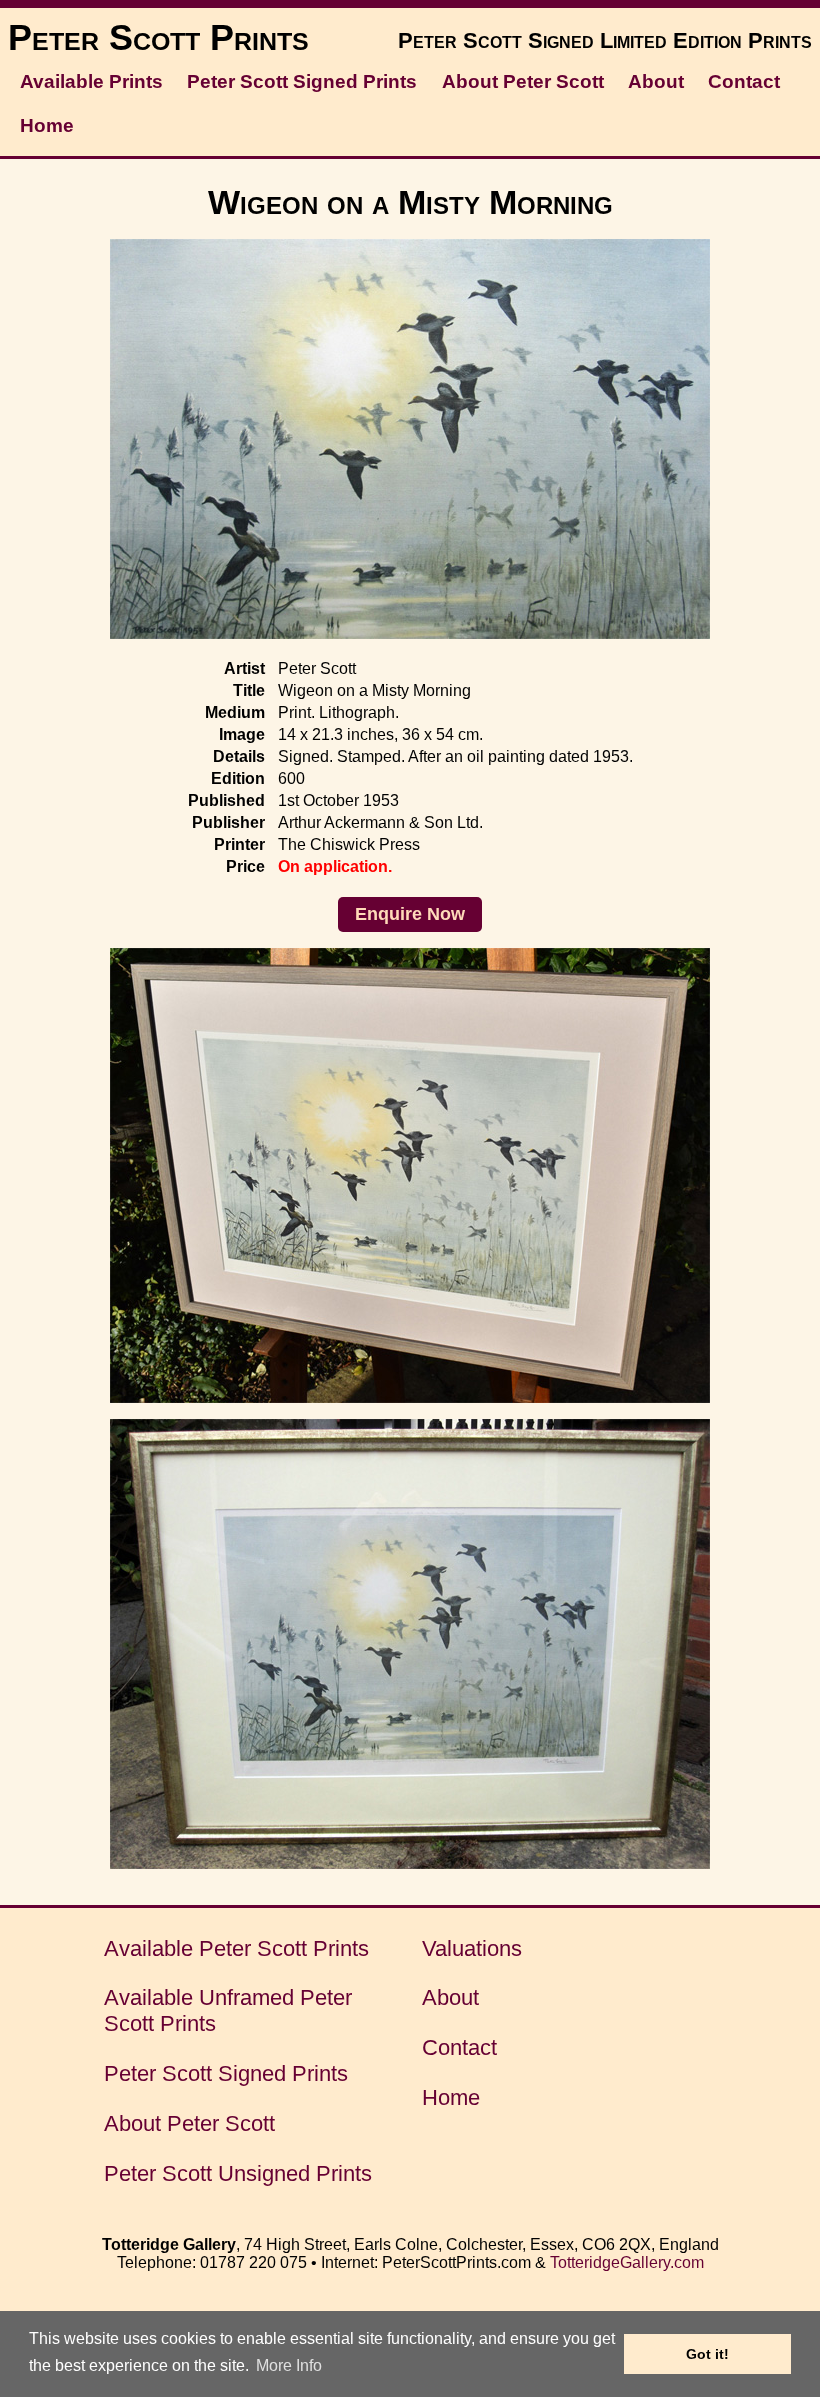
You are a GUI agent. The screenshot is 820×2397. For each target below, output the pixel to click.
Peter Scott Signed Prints (302, 81)
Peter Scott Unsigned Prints (238, 2173)
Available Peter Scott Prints (236, 1948)
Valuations (472, 1948)
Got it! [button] (707, 2354)
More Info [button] (289, 2365)
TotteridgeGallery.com (627, 2262)
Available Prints (91, 81)
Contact (744, 81)
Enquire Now (410, 914)
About (656, 81)
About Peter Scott (523, 81)
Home (47, 125)
